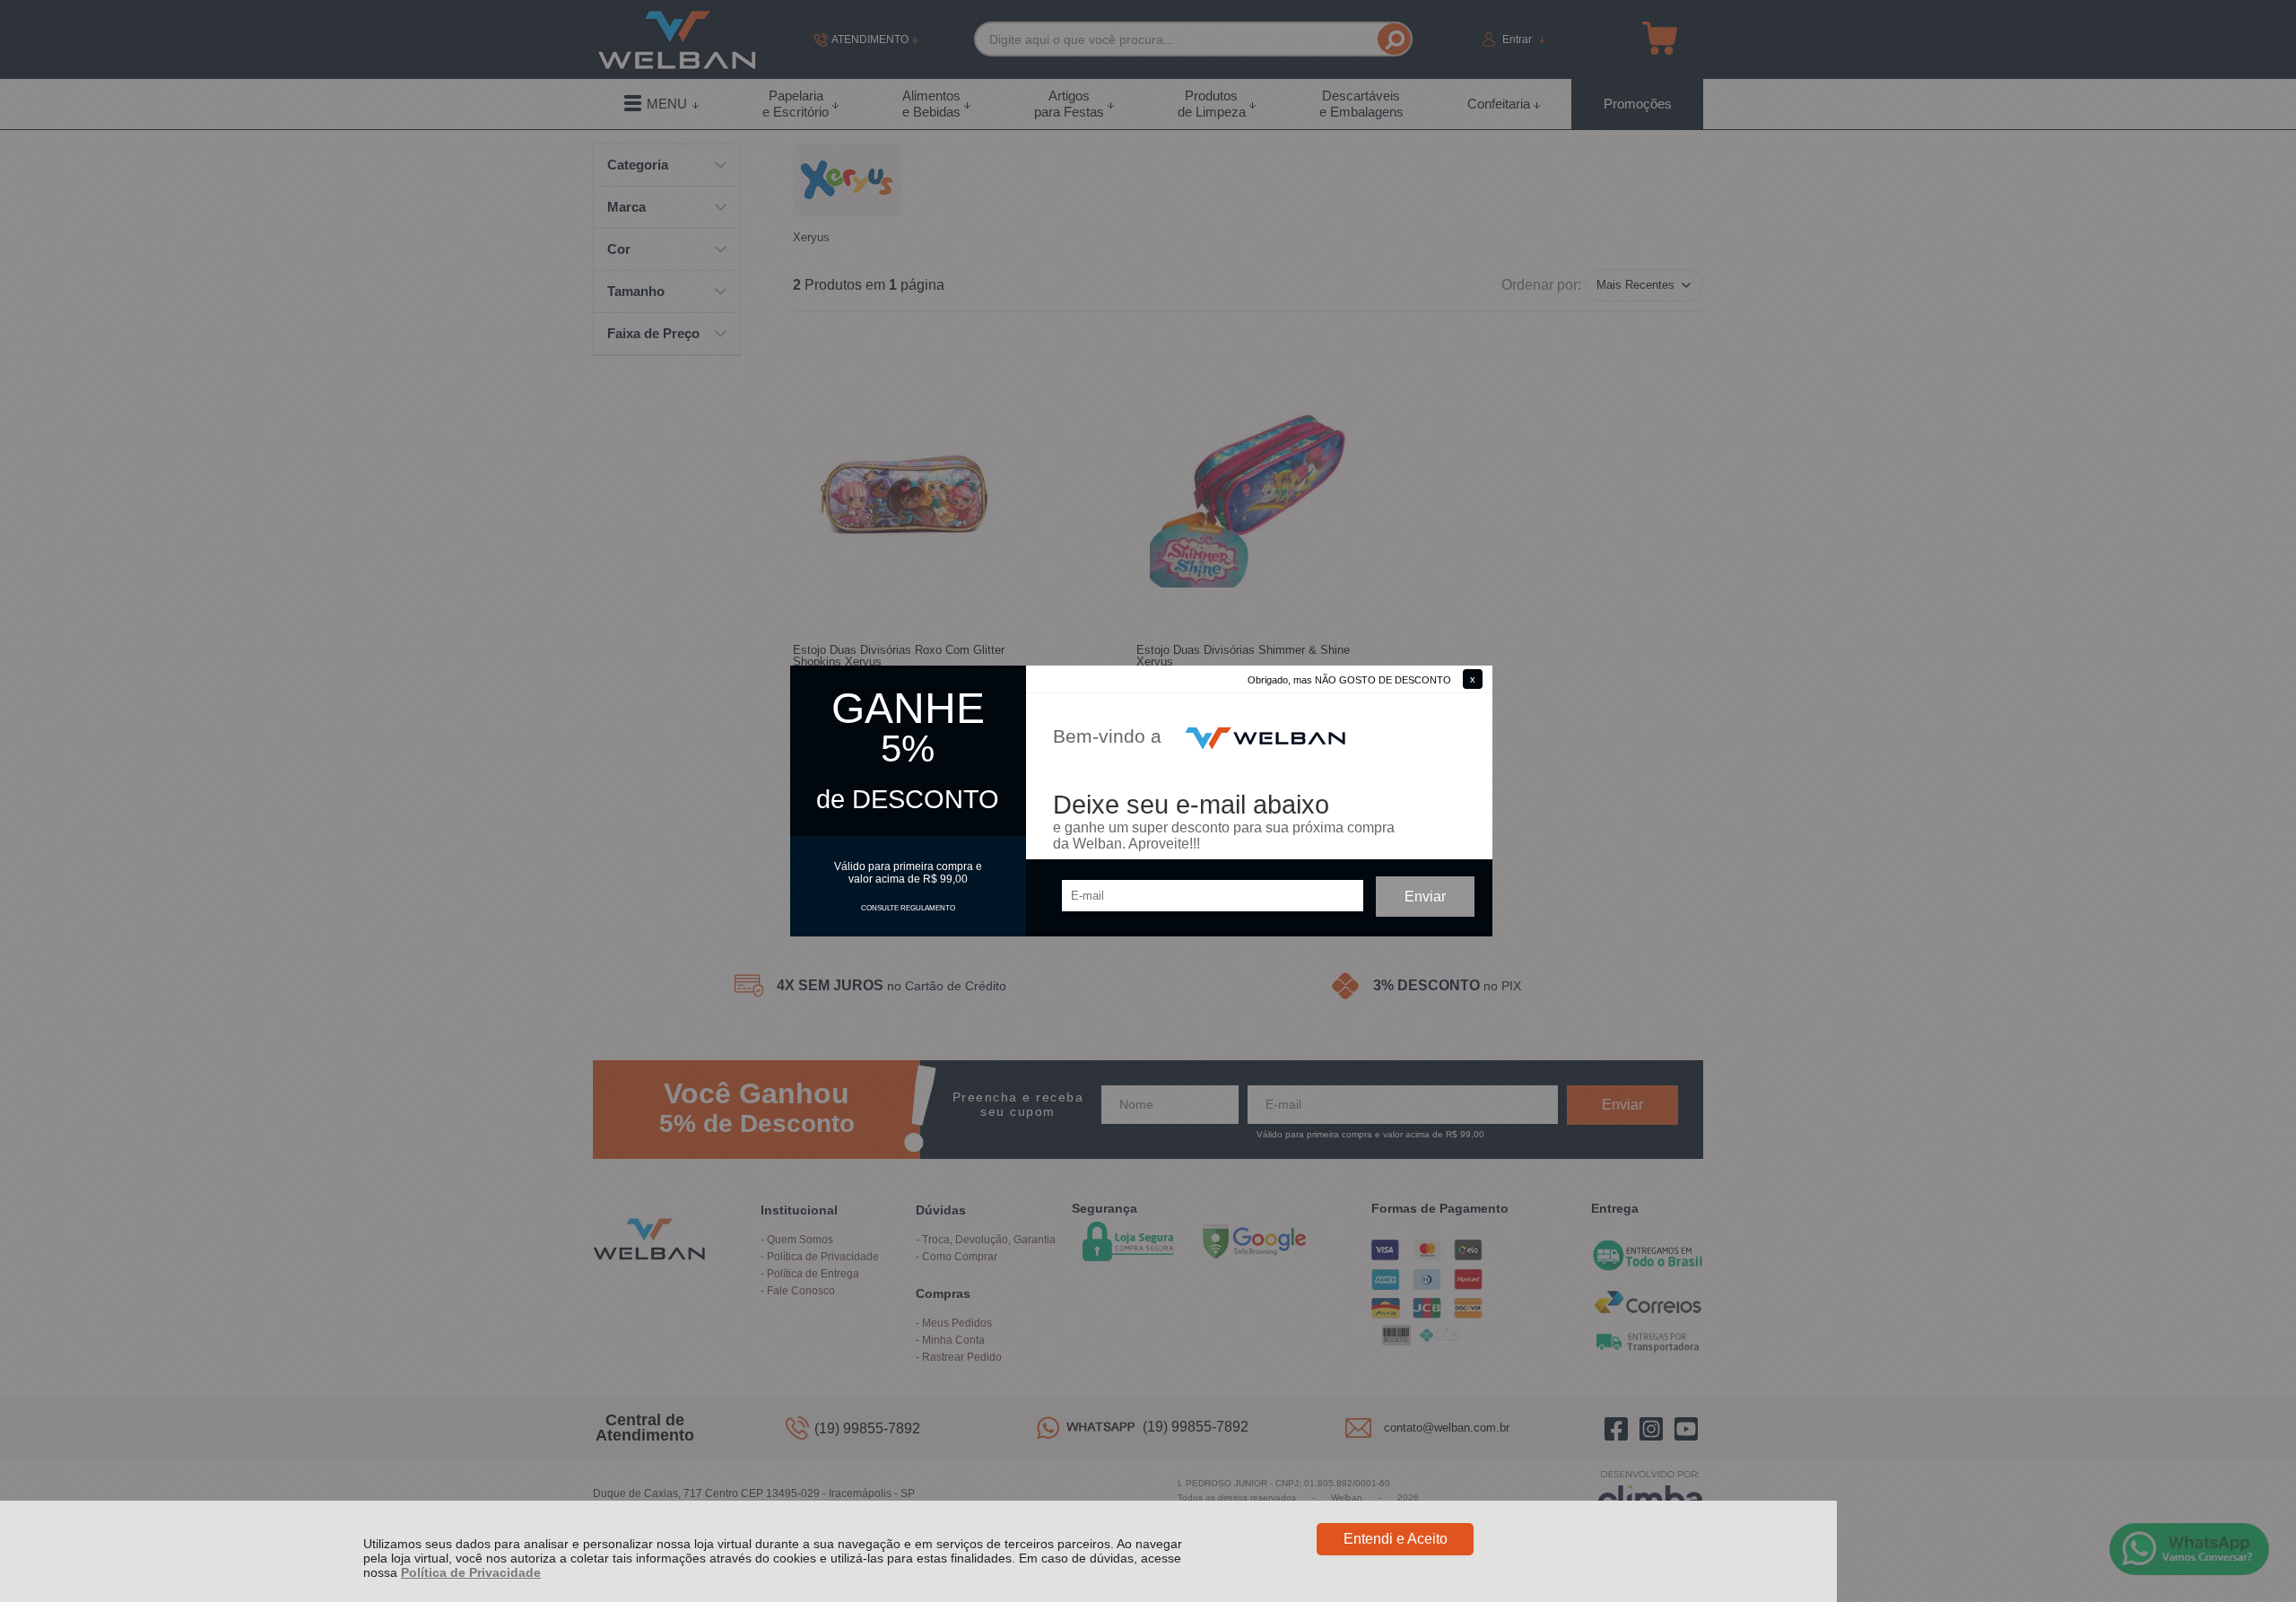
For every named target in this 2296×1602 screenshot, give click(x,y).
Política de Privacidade (471, 1572)
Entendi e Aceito (1396, 1539)
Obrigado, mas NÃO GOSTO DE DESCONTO (1349, 680)
